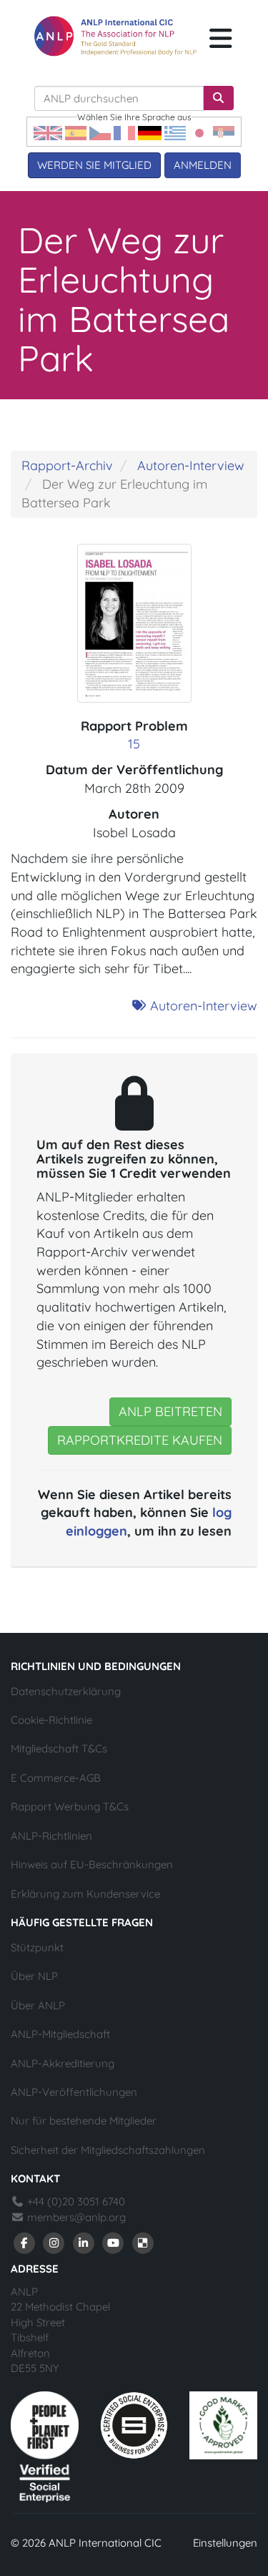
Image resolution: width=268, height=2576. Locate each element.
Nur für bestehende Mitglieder (84, 2121)
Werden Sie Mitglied (94, 165)
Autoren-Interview (191, 465)
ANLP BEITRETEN (170, 1411)
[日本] (199, 132)
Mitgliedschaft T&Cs (59, 1748)
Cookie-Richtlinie (51, 1720)
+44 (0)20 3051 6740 (75, 2201)
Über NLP (34, 1976)
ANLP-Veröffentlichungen (74, 2092)
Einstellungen (225, 2543)
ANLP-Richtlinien (51, 1836)
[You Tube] (114, 2241)
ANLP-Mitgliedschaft (60, 2034)
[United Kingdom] (48, 132)
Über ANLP (38, 2005)
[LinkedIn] (84, 2241)
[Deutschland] (150, 132)
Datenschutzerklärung (66, 1691)
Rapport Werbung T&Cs (70, 1806)
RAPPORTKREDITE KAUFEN (140, 1440)
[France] (124, 132)
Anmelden (203, 165)
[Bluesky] (143, 2241)
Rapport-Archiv (67, 465)
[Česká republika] (100, 132)
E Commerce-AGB (56, 1778)
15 (134, 744)
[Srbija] (224, 132)
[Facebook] (24, 2241)
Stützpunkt (37, 1947)
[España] (76, 132)
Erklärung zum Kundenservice (85, 1894)
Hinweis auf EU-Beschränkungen (92, 1864)
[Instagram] (54, 2241)
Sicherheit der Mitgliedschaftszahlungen (108, 2150)
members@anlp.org (76, 2217)
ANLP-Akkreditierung (63, 2063)
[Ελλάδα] (175, 132)
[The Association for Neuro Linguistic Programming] (115, 36)
